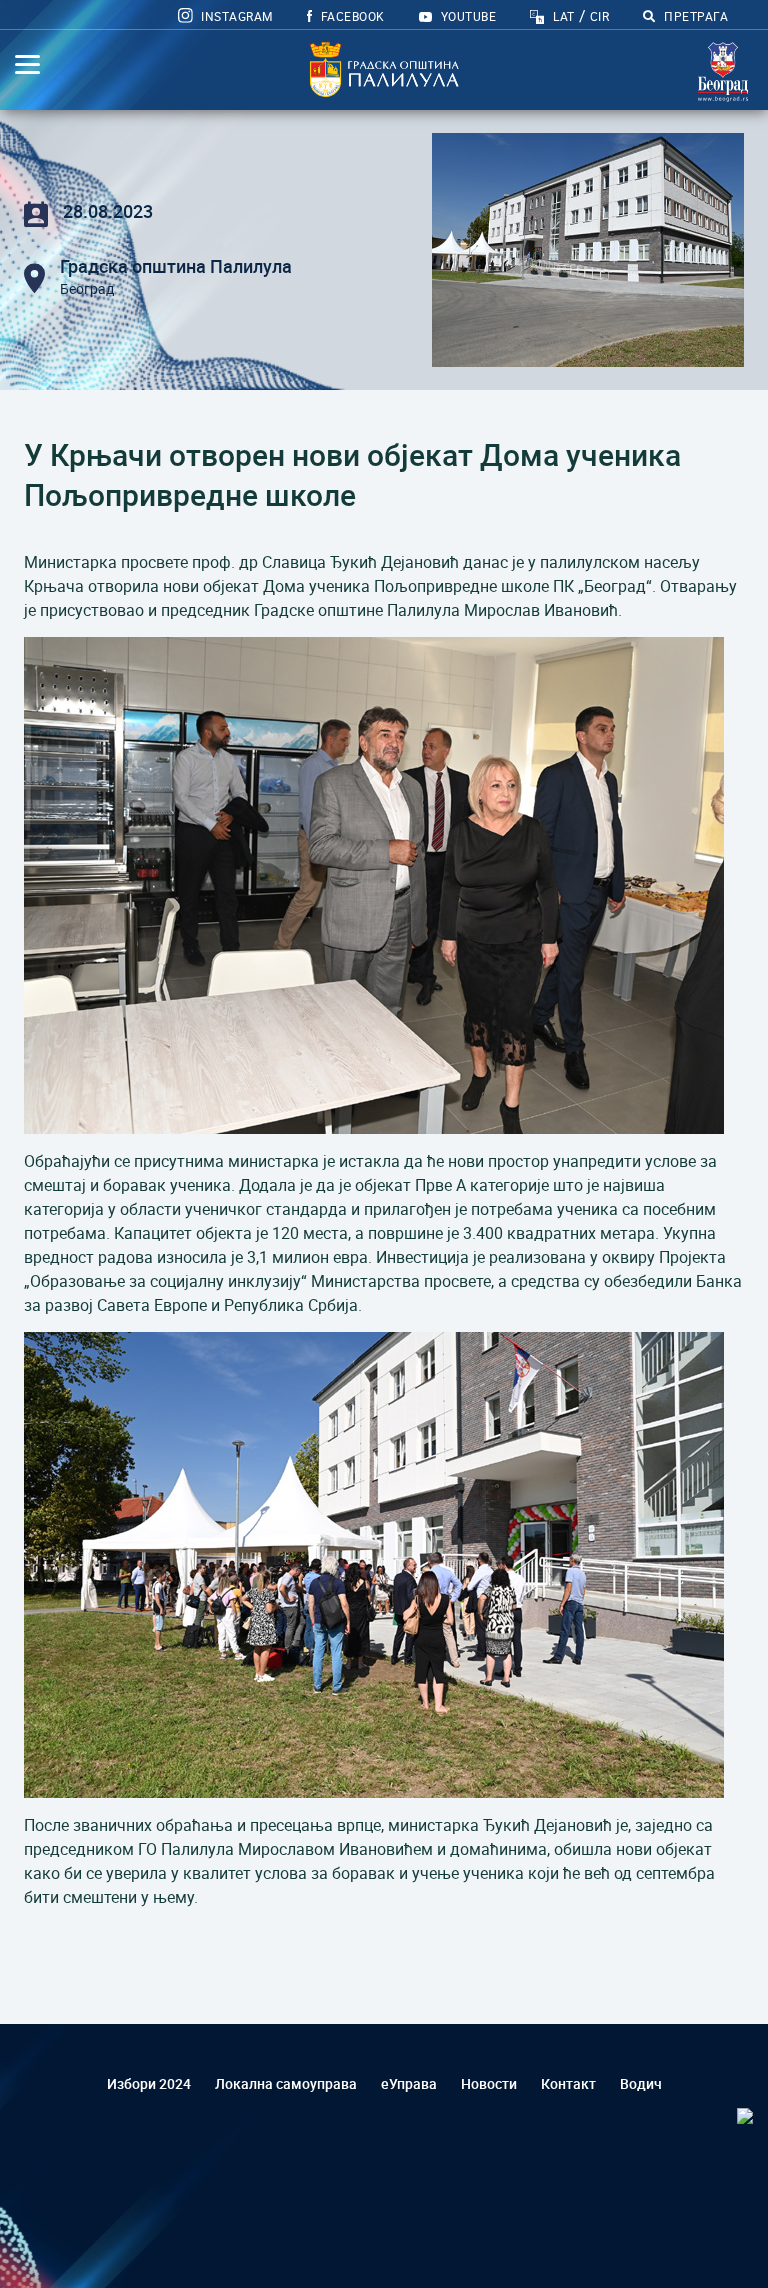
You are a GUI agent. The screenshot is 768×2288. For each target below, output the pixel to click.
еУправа (409, 2083)
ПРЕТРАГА (694, 16)
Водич (641, 2083)
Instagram (235, 16)
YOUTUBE (466, 16)
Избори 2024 (149, 2083)
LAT (563, 16)
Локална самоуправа (286, 2083)
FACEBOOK (350, 16)
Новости (489, 2083)
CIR (599, 16)
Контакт (568, 2083)
